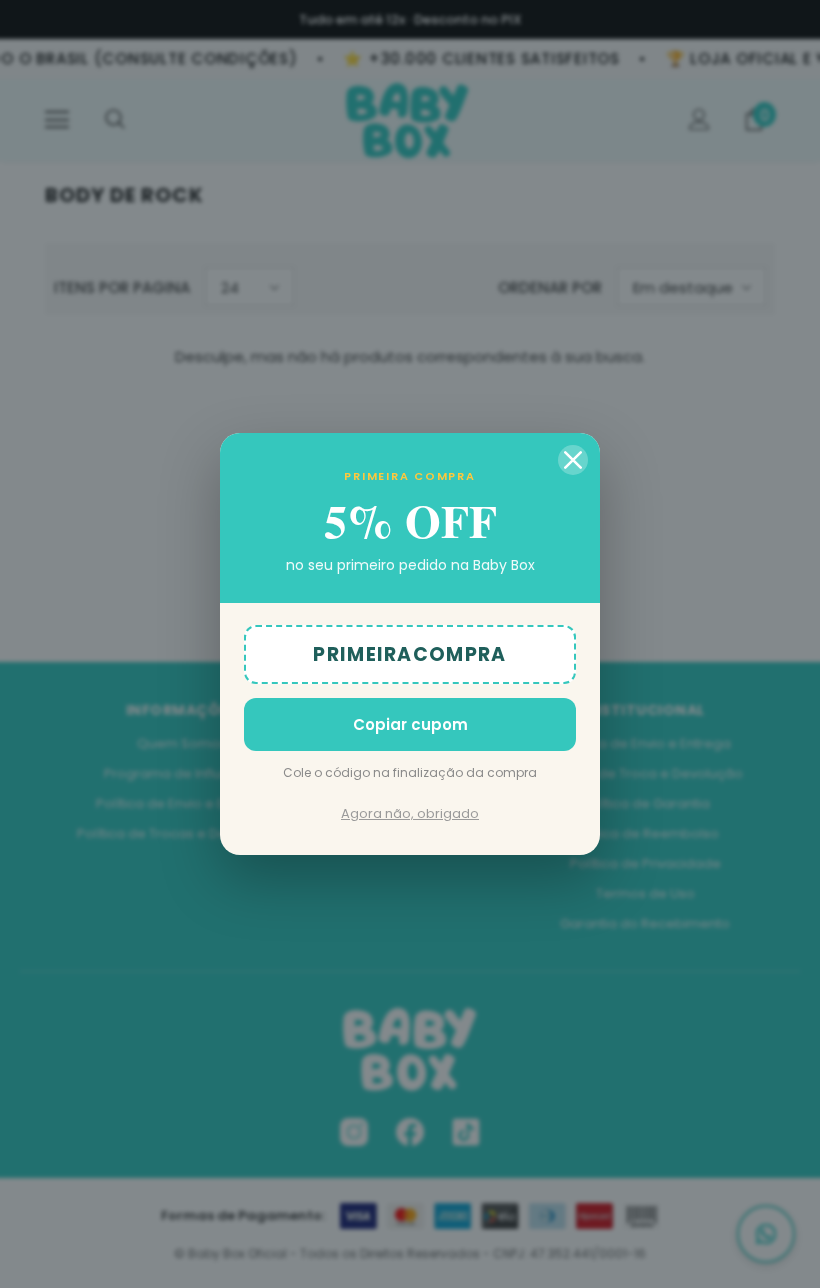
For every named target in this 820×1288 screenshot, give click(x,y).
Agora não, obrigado (410, 813)
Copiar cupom (410, 724)
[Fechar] (573, 460)
